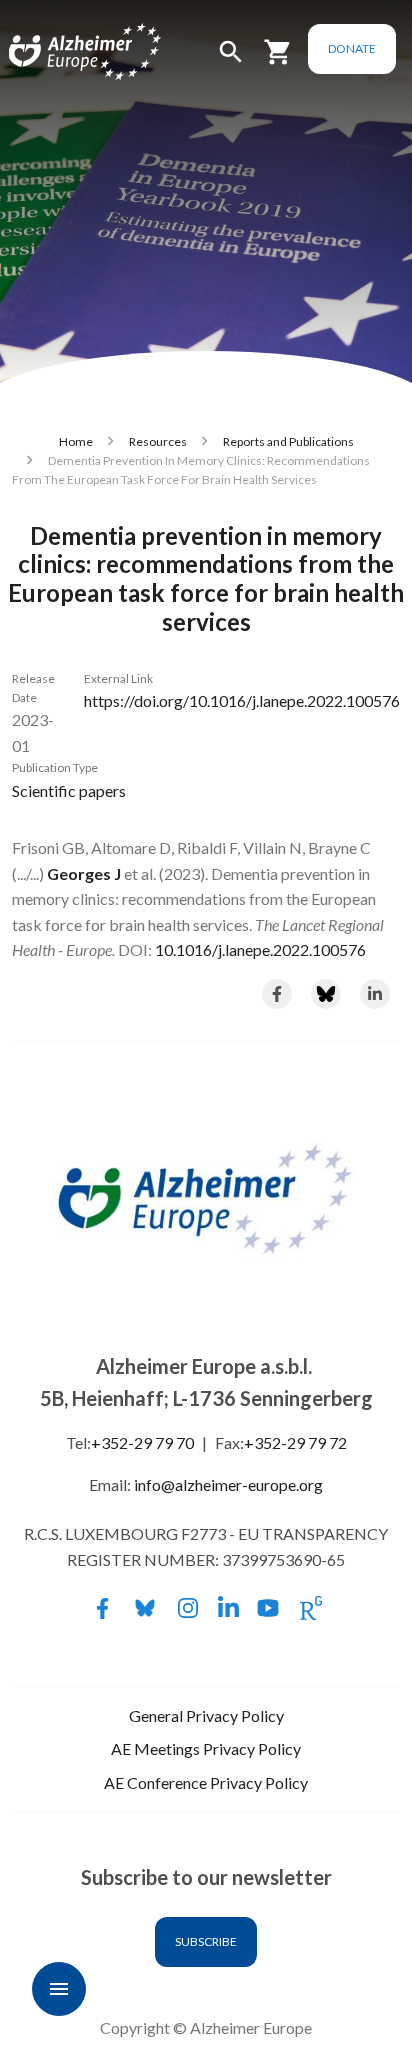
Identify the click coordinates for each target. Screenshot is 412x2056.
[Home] (62, 52)
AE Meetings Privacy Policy (206, 1748)
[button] (231, 60)
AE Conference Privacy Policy (206, 1782)
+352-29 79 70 (142, 1442)
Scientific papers (69, 790)
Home (76, 441)
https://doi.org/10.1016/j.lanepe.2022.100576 (242, 700)
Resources (158, 441)
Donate (352, 48)
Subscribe (206, 1941)
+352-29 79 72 (295, 1442)
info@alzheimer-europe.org (228, 1484)
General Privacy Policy (206, 1715)
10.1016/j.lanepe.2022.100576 (260, 949)
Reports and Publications (288, 441)
